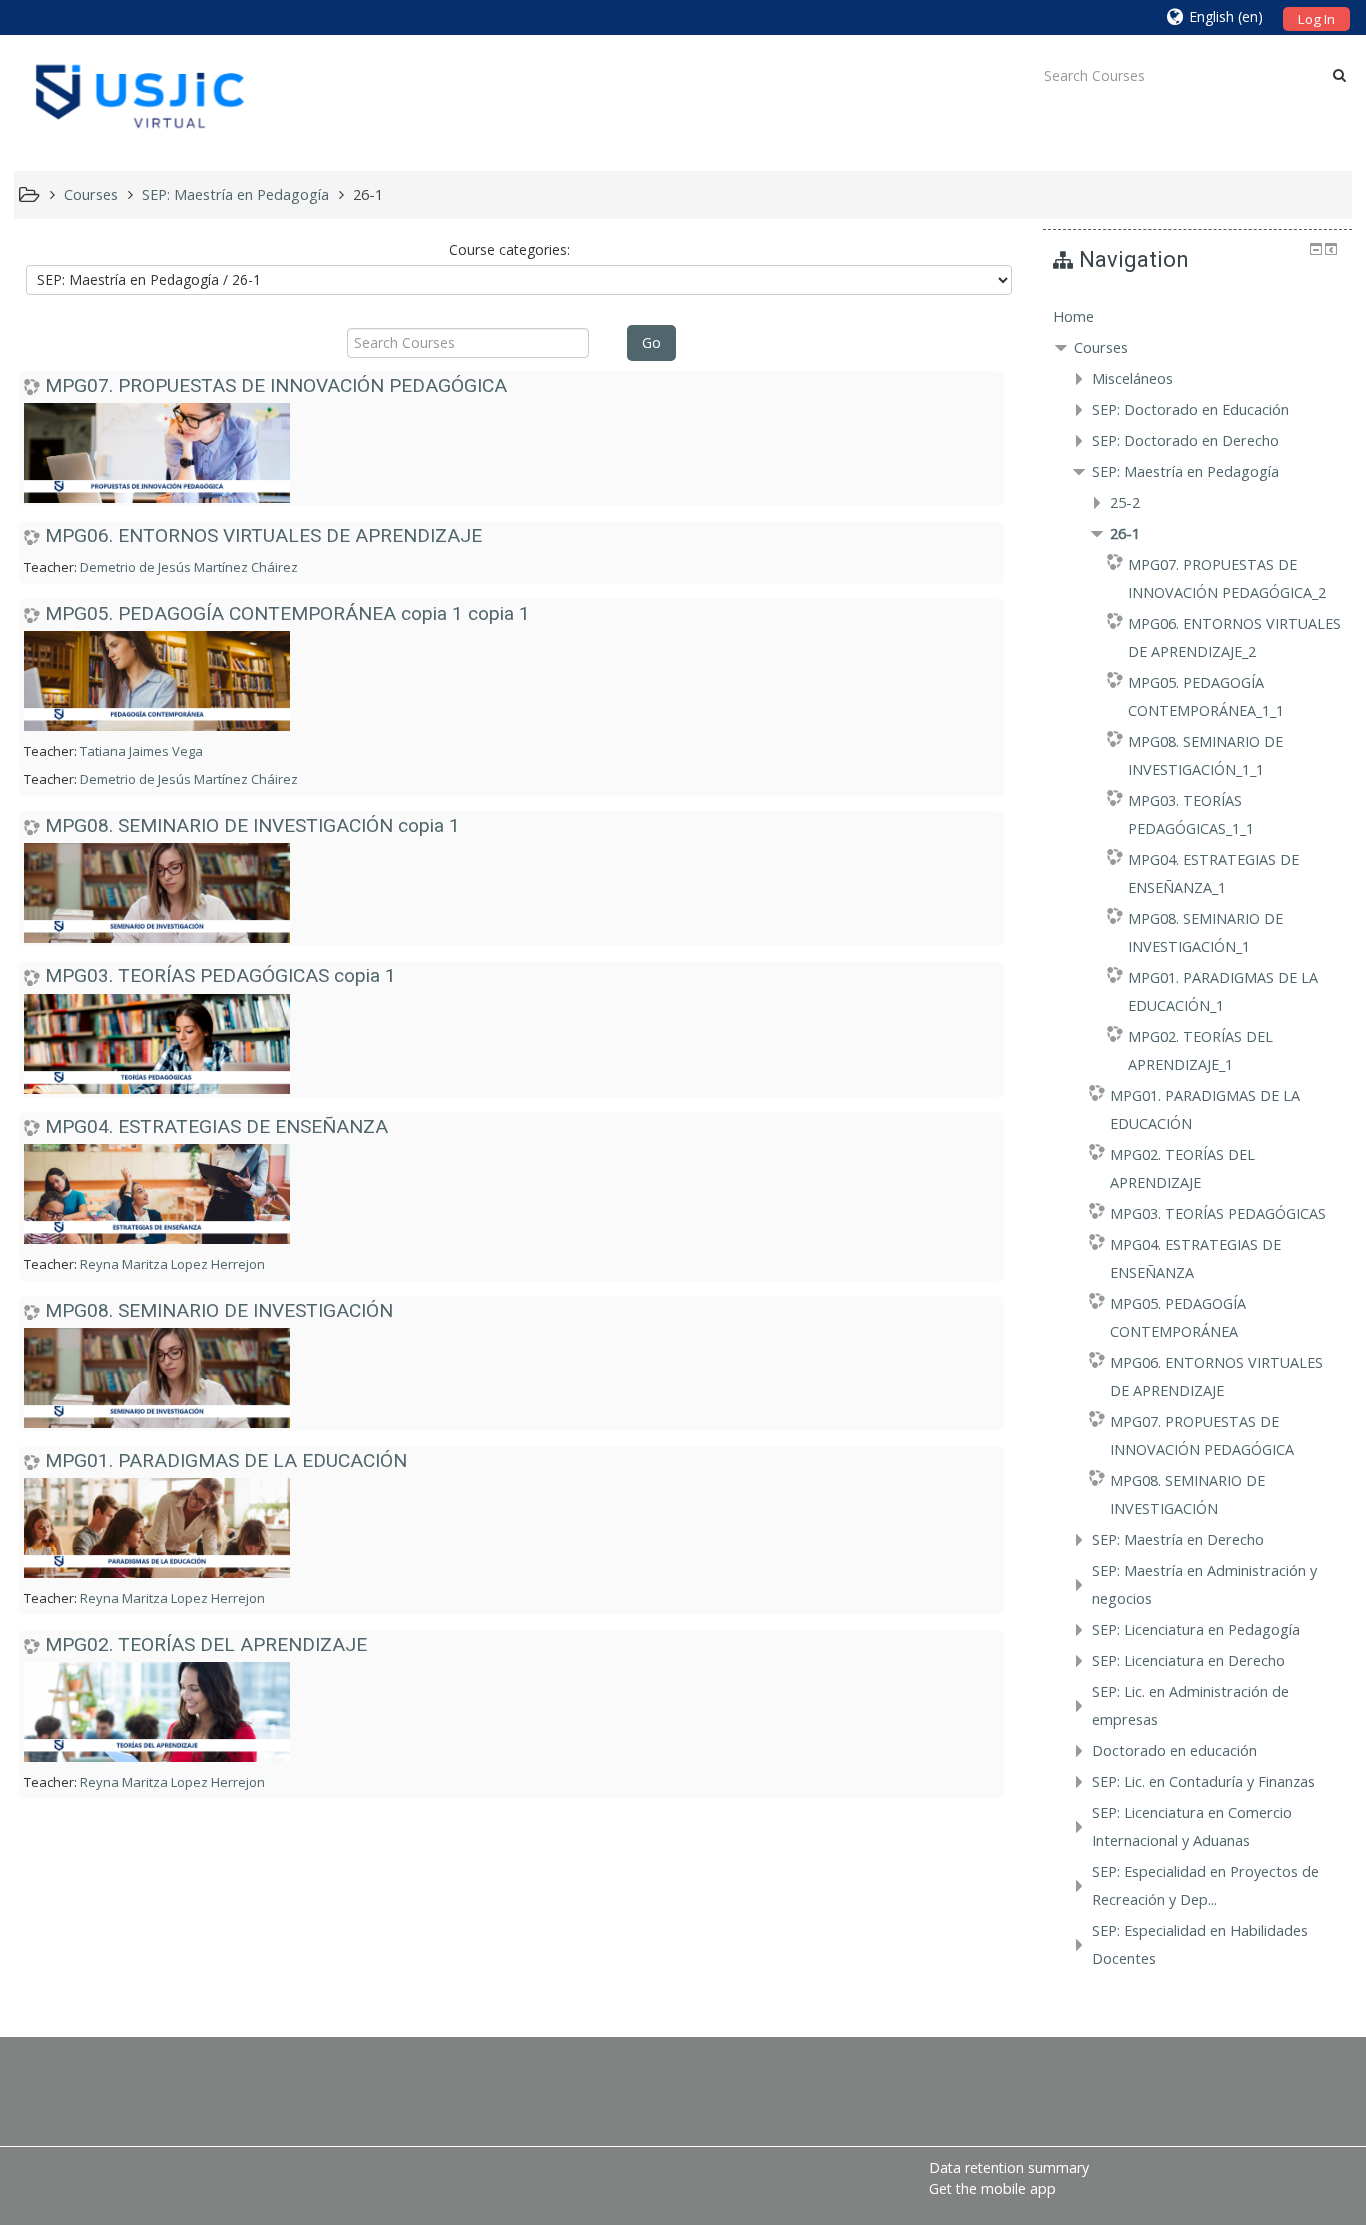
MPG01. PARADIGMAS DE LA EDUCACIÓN (226, 1460)
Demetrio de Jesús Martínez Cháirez (189, 567)
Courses (1101, 347)
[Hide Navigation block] (1316, 249)
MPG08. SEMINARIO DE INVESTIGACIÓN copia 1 (252, 825)
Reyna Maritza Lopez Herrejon (172, 1264)
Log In (1316, 19)
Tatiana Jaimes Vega (141, 751)
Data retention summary (1009, 2167)
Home (1073, 316)
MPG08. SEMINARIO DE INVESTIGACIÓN (219, 1310)
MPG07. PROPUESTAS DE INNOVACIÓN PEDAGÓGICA (276, 385)
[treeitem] (1197, 317)
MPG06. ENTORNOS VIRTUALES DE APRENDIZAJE (263, 535)
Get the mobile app (992, 2188)
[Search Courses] (1339, 75)
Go (651, 342)
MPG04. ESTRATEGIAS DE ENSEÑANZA (216, 1126)
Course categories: (509, 249)
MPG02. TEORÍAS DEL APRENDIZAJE (206, 1644)
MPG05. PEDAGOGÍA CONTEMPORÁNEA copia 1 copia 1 (287, 613)
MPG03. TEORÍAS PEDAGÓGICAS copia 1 (220, 975)
